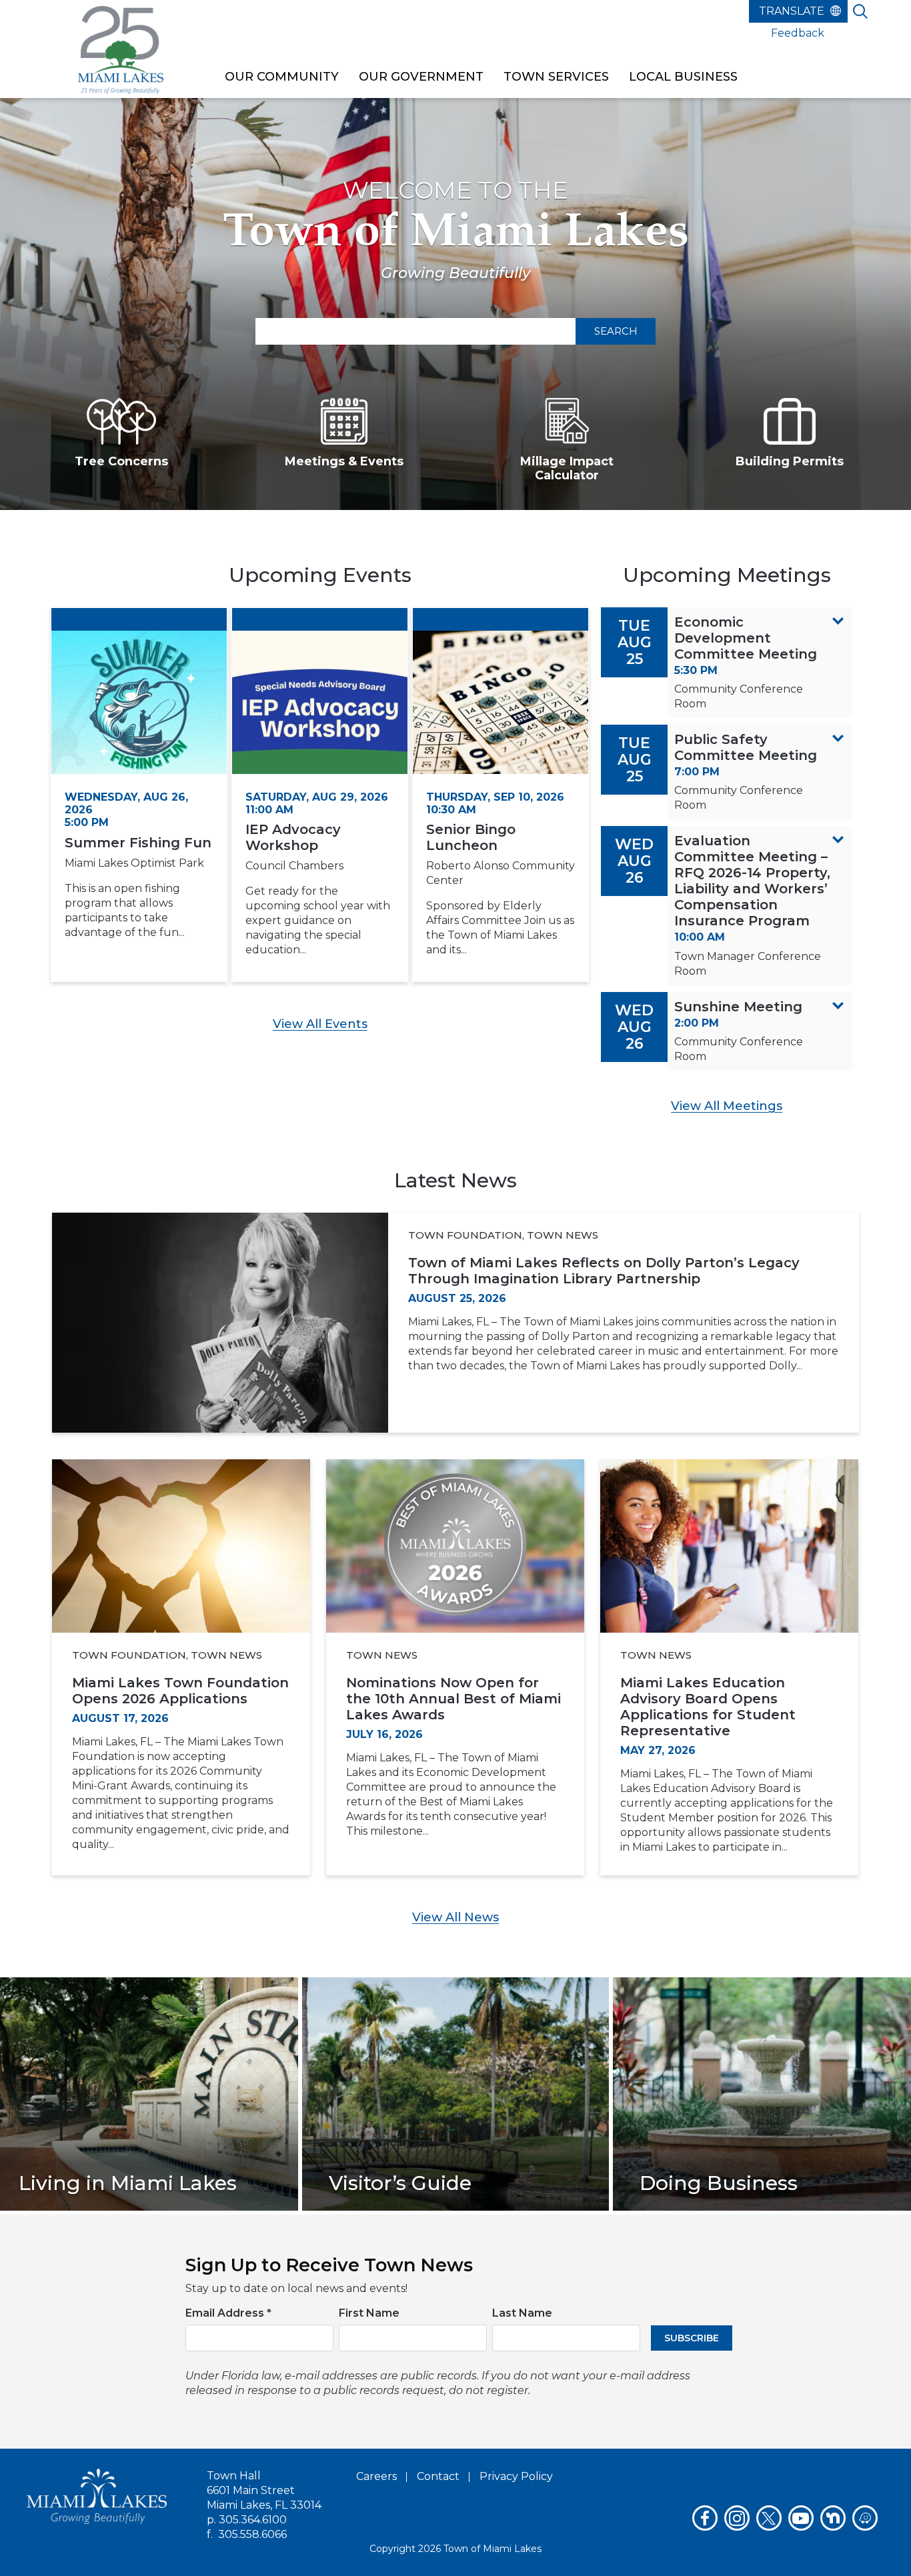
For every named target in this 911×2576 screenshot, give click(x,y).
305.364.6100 (253, 2520)
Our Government (421, 77)
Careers (376, 2476)
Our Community (282, 77)
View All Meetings (727, 1106)
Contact (438, 2476)
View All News (455, 1917)
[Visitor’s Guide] (455, 2093)
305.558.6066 (252, 2534)
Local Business (683, 77)
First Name (369, 2313)
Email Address (228, 2313)
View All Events (320, 1024)
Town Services (556, 77)
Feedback (798, 33)
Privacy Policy (516, 2476)
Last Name (522, 2313)
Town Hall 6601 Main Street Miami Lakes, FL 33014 (264, 2490)
